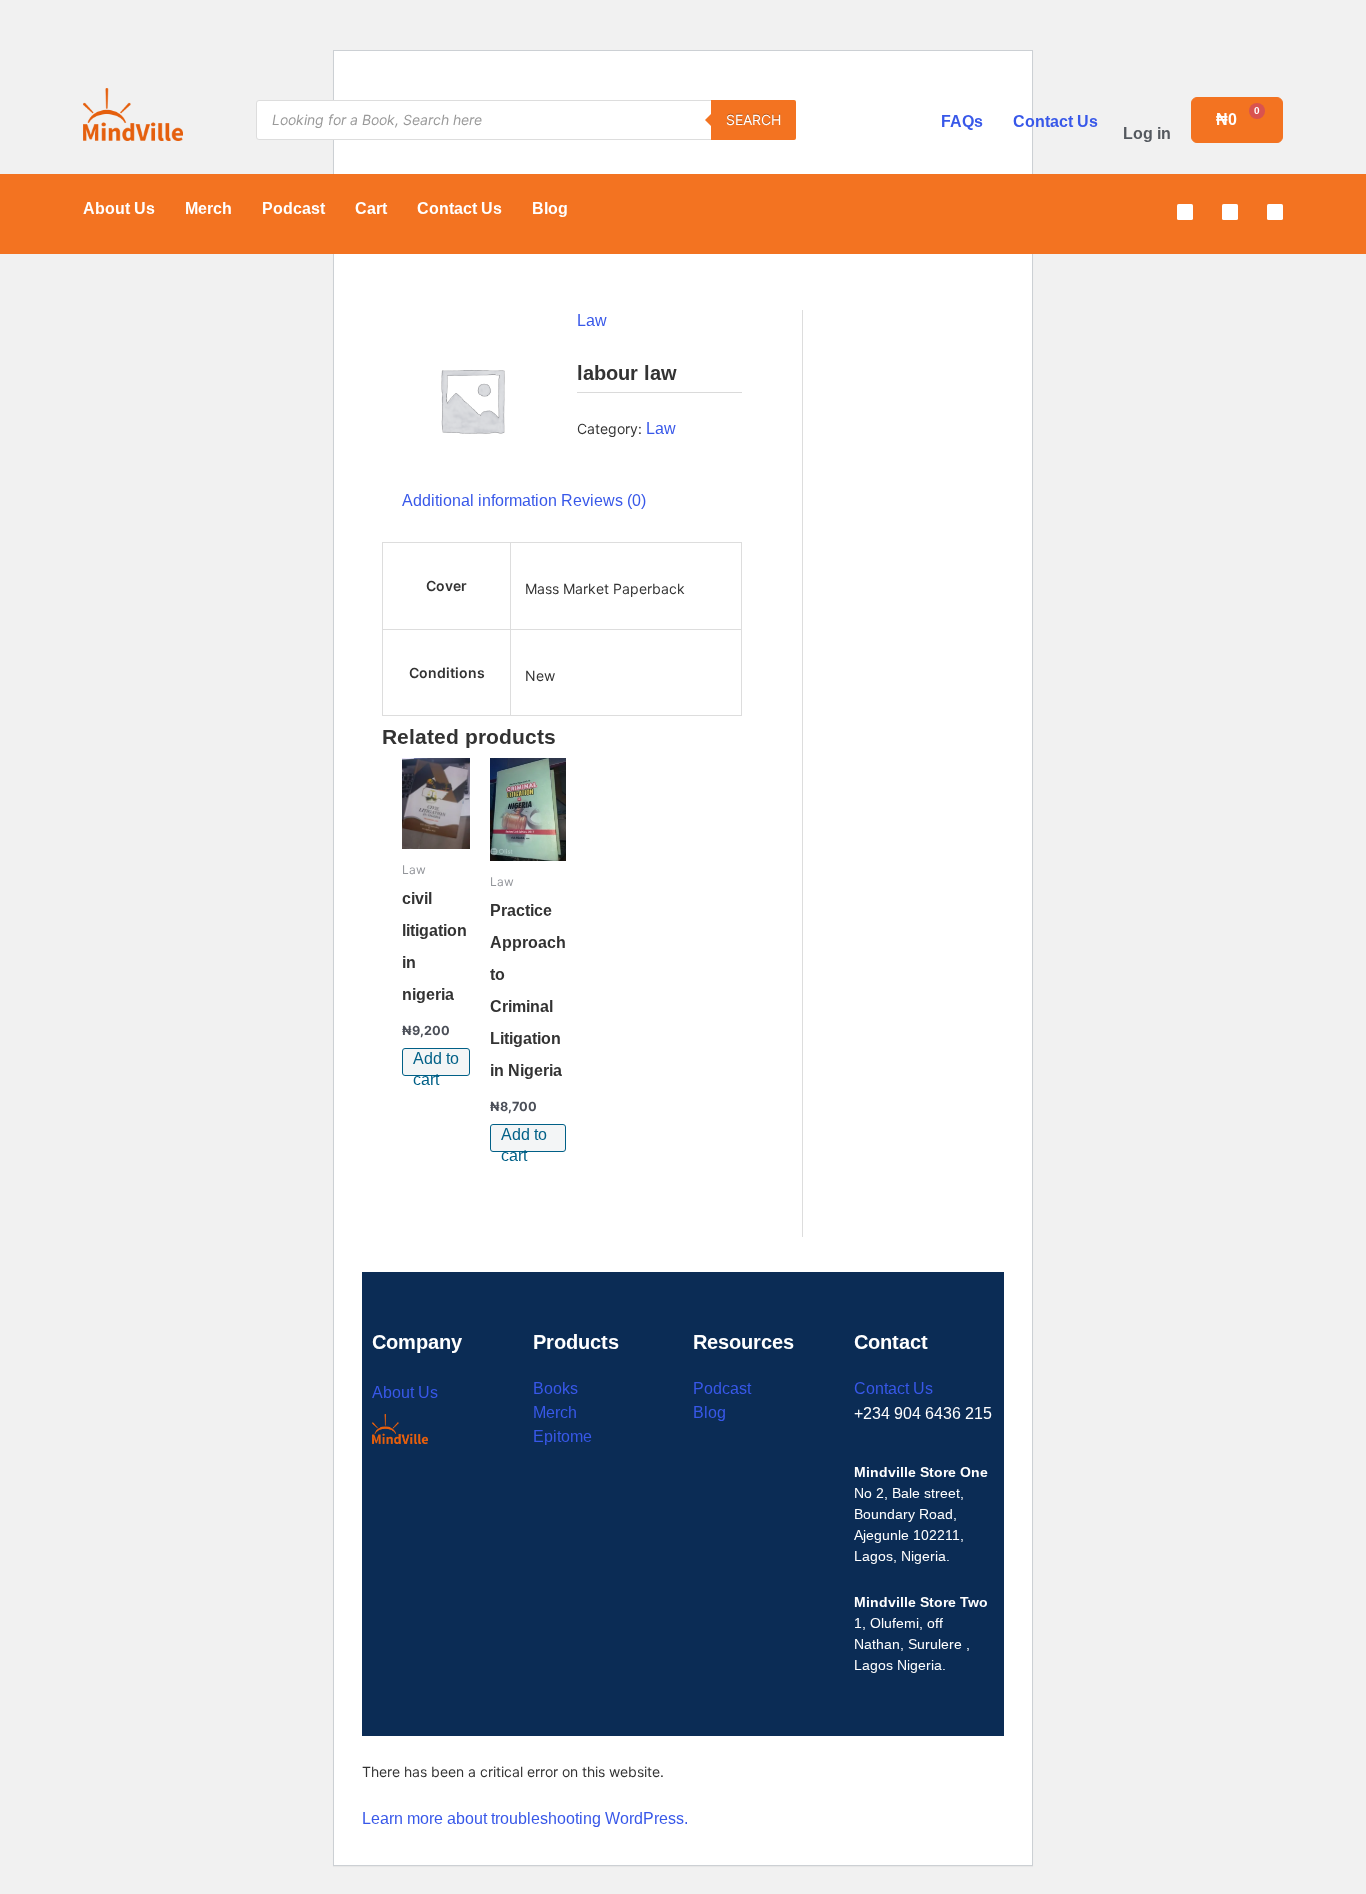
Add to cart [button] (436, 1063)
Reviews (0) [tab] (603, 500)
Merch (208, 208)
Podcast (293, 208)
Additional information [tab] (479, 500)
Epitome (562, 1436)
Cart (371, 208)
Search (753, 119)
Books (555, 1388)
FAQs (962, 121)
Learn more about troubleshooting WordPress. (525, 1818)
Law (592, 320)
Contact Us (1055, 121)
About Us (119, 208)
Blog (550, 208)
